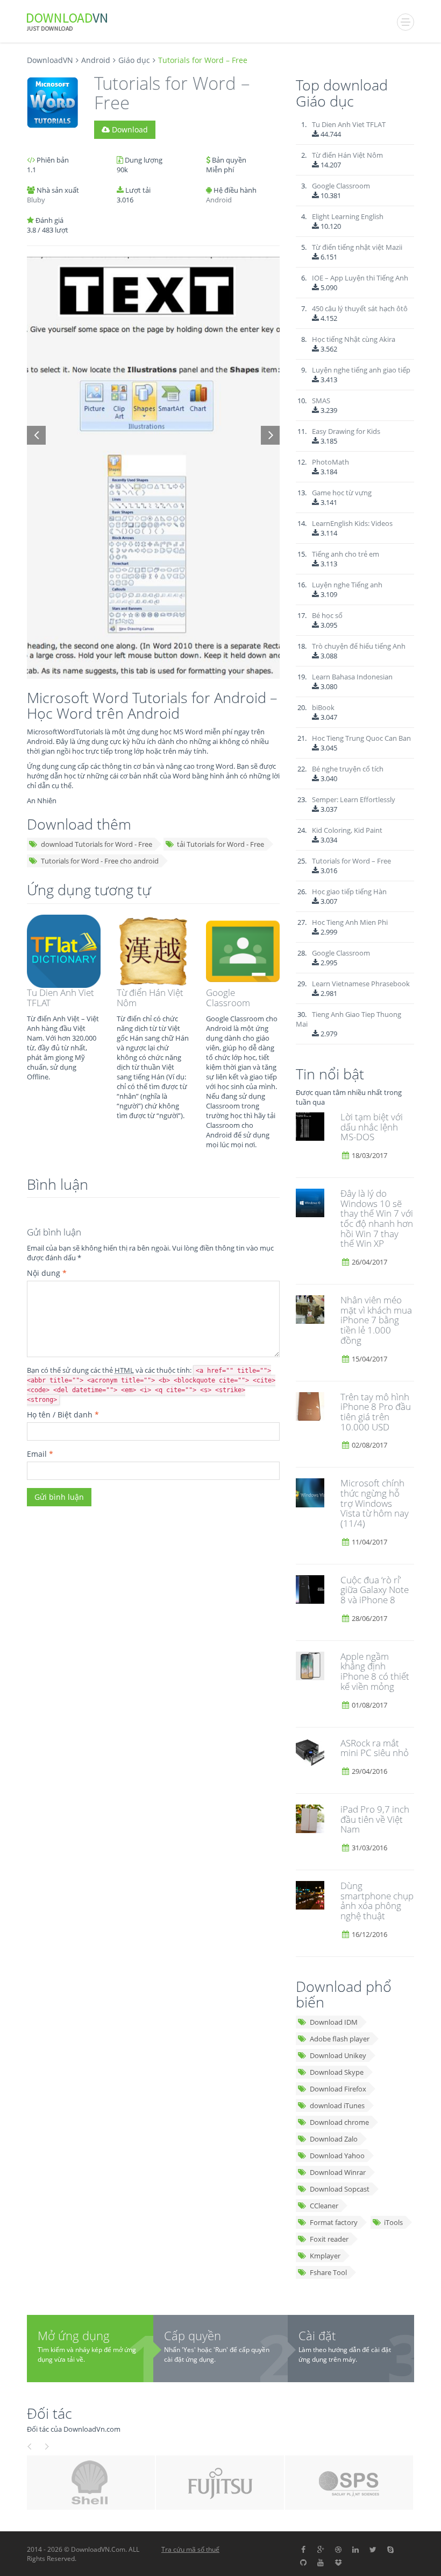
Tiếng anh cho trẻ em (346, 554)
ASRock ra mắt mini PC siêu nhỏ (375, 1748)
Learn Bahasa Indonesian (352, 677)
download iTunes (337, 2105)
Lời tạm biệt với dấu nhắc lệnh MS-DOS (372, 1127)
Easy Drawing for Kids (346, 431)
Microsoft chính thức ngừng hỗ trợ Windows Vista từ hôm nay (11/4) (375, 1503)
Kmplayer (325, 2256)
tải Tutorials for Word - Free (220, 844)
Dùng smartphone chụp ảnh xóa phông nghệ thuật (377, 1901)
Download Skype (337, 2072)
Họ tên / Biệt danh (63, 1415)
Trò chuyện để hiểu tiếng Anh (359, 646)
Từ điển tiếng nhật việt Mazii (357, 247)
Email (40, 1454)
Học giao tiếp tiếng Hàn (349, 892)
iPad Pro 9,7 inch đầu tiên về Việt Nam (375, 1819)
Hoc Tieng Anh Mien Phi (350, 922)
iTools (393, 2222)
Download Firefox (338, 2089)
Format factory (334, 2222)
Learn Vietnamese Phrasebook (361, 984)
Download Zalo (334, 2139)
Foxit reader (329, 2239)
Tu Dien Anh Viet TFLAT (61, 998)
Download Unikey (338, 2055)
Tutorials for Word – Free (351, 861)
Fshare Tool (328, 2272)
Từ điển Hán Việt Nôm (150, 998)
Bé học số (327, 615)
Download (129, 129)
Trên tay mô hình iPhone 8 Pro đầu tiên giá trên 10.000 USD (376, 1412)
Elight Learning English (348, 216)
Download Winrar (338, 2172)
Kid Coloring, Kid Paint (347, 830)
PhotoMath (330, 462)
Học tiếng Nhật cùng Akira (354, 339)
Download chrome (339, 2122)
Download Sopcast (340, 2189)
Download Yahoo (337, 2156)
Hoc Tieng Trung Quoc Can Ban (361, 738)
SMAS (321, 401)
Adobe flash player (340, 2039)
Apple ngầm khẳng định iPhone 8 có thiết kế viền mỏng (375, 1671)
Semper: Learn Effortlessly (354, 799)
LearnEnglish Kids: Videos (352, 523)
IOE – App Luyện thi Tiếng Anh (360, 278)
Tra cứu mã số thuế (190, 2549)
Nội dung (47, 1273)
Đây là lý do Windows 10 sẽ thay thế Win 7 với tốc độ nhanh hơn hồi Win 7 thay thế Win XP (377, 1218)
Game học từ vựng (342, 493)
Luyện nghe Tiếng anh (347, 585)
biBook (323, 707)
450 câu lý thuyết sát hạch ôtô (360, 308)
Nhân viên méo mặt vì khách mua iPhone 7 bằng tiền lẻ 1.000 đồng (376, 1320)
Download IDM (334, 2022)
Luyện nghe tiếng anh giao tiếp (361, 370)
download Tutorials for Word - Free (97, 844)
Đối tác (49, 2413)
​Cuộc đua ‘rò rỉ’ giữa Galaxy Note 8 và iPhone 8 (375, 1590)
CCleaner (324, 2206)
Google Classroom (228, 998)
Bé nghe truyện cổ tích (348, 769)
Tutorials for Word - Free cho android (100, 861)
